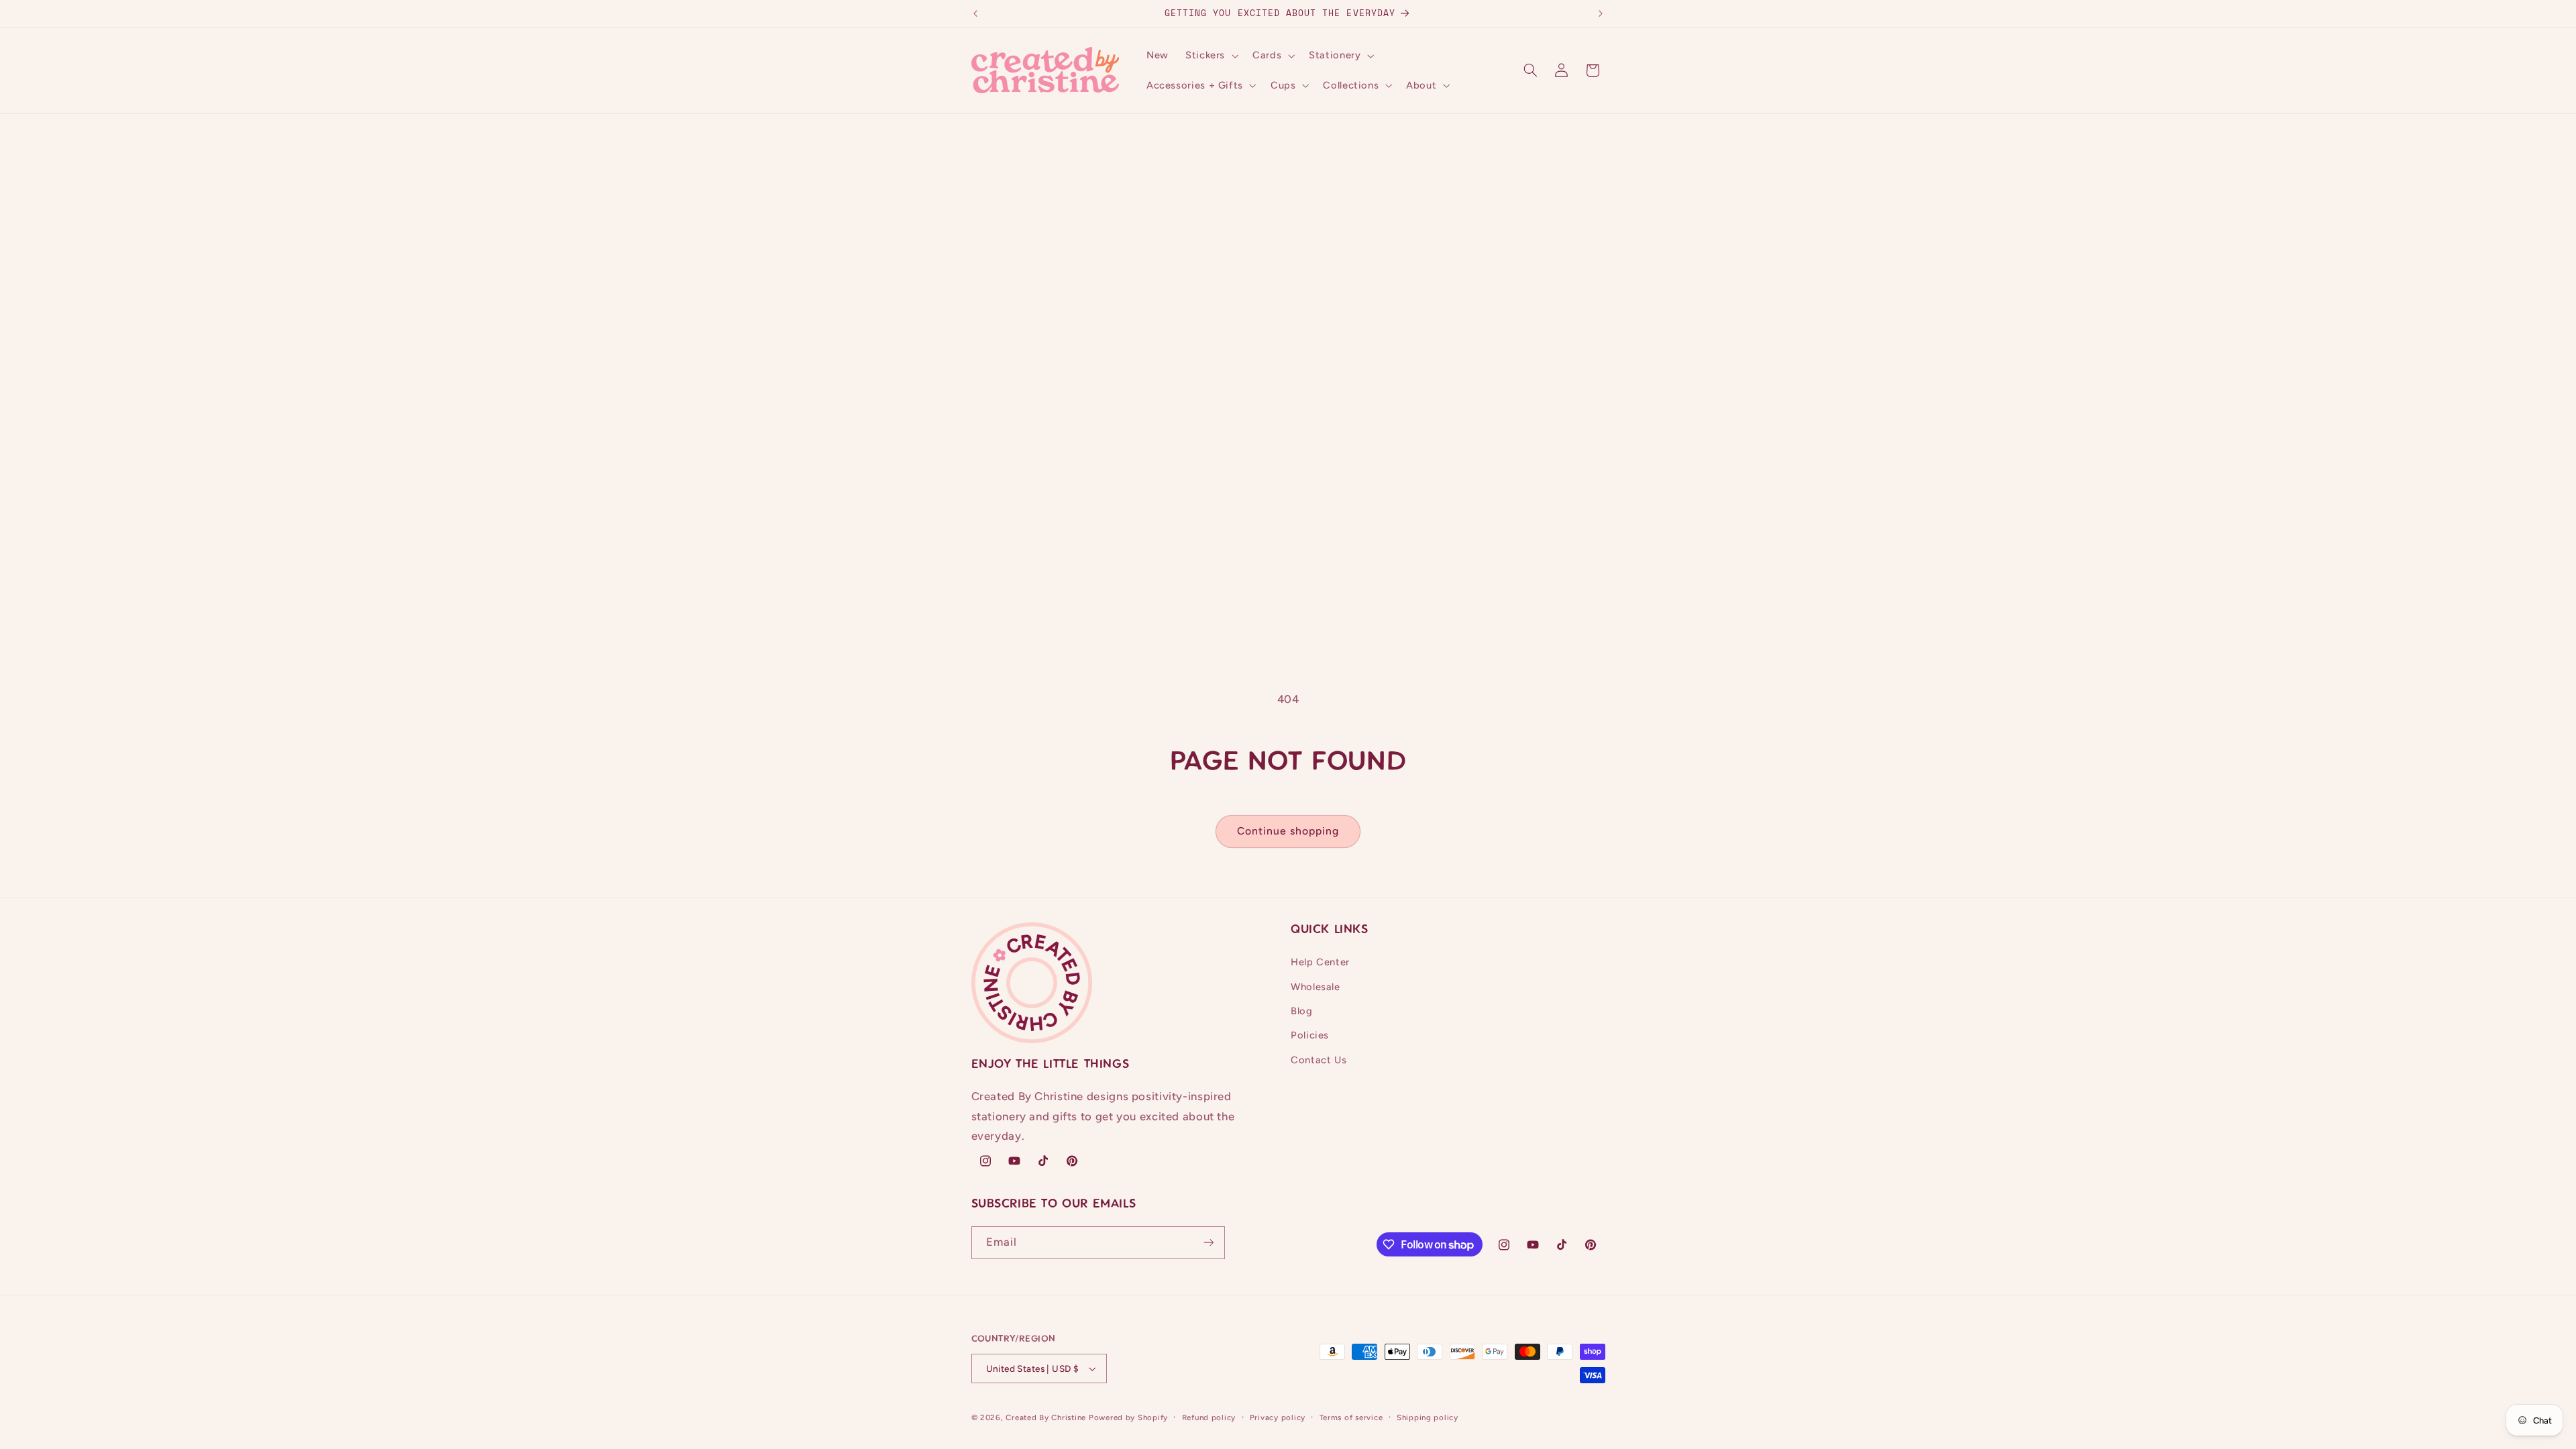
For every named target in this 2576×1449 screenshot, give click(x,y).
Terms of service (1351, 1417)
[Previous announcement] (975, 13)
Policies (1310, 1035)
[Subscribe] (1208, 1243)
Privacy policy (1278, 1417)
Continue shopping (1288, 831)
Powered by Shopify (1128, 1417)
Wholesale (1316, 987)
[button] (1210, 56)
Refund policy (1209, 1417)
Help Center (1320, 962)
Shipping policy (1428, 1417)
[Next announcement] (1601, 13)
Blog (1302, 1011)
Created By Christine (1046, 1417)
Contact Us (1319, 1060)
